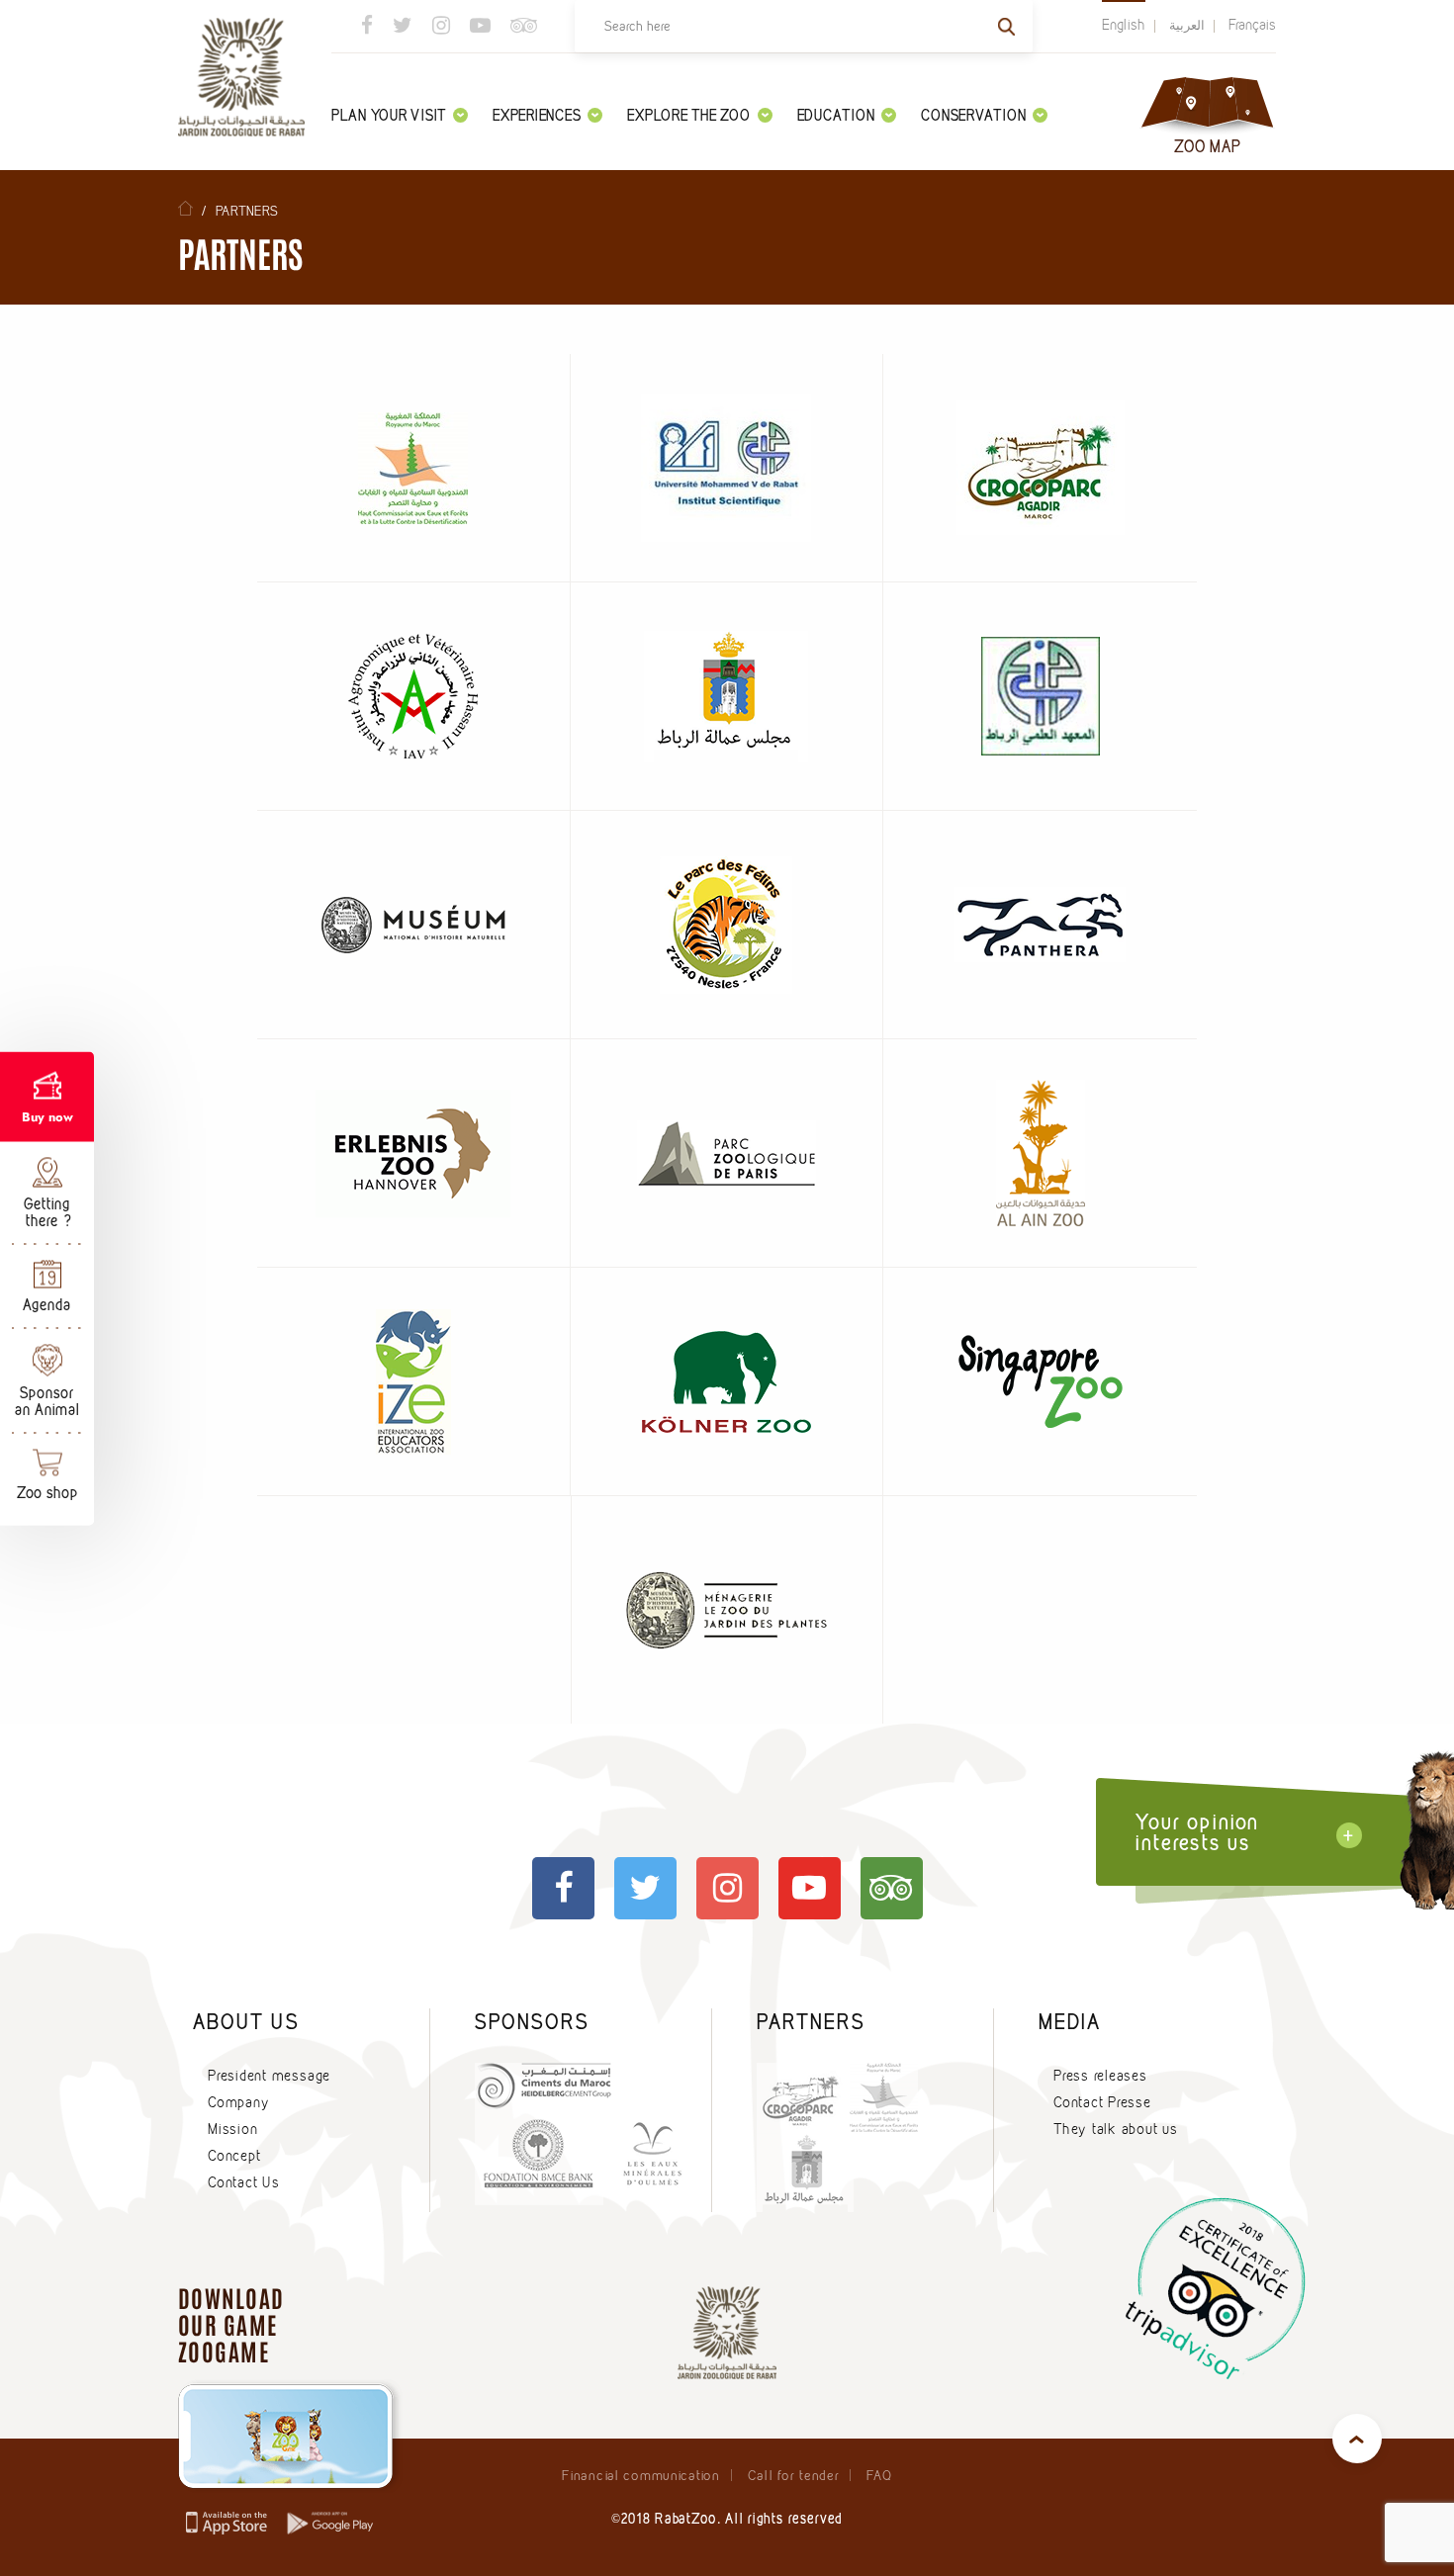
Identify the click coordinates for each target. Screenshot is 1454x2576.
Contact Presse (1102, 2102)
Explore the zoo (688, 115)
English (1124, 25)
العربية (1187, 25)
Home (185, 208)
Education (836, 115)
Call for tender (794, 2475)
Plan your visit (389, 115)
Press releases (1100, 2076)
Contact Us (244, 2182)
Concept (234, 2156)
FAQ (879, 2475)
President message (269, 2076)
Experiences (537, 115)
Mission (232, 2129)
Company (238, 2102)
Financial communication (640, 2475)
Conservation (973, 115)
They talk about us (1116, 2129)
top (1357, 2439)
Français (1252, 25)
